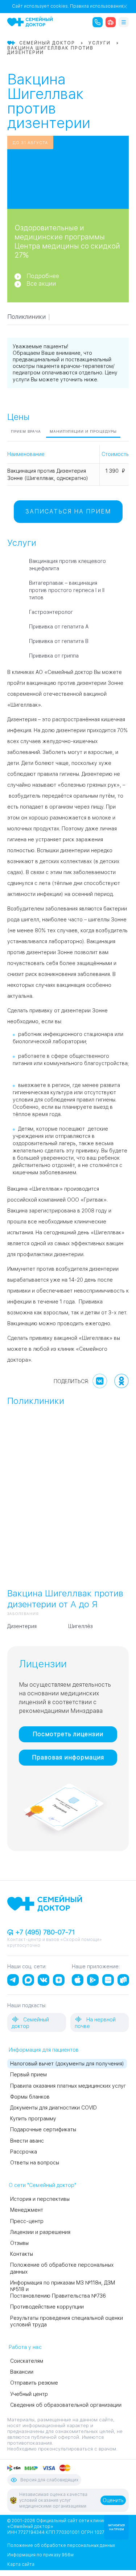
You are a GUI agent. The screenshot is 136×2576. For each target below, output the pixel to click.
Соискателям (27, 2361)
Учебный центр (29, 2394)
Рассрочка (24, 2152)
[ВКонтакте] (100, 1381)
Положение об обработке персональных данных (61, 2545)
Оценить (113, 2500)
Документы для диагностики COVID (53, 2108)
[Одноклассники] (121, 1381)
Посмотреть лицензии (68, 1734)
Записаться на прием (68, 511)
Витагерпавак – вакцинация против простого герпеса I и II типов (67, 590)
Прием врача (26, 431)
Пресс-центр (27, 2221)
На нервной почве (95, 2023)
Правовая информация (68, 1757)
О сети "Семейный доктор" (42, 2185)
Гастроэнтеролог (51, 612)
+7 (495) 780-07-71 (44, 1932)
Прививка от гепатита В (59, 641)
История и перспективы (40, 2199)
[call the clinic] (98, 22)
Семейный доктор (30, 2023)
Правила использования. (97, 6)
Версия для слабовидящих (49, 2480)
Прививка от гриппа (54, 656)
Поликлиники (26, 317)
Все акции (41, 284)
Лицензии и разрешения (40, 2232)
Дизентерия (22, 1626)
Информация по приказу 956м (40, 2555)
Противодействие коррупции (47, 2307)
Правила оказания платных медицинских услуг (68, 2086)
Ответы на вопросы (35, 2163)
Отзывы (19, 2243)
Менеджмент (27, 2210)
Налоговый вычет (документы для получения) (67, 2064)
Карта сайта (21, 2564)
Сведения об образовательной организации (66, 2405)
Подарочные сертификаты (43, 2130)
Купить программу (33, 2119)
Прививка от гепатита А (59, 627)
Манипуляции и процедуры (83, 431)
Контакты (22, 2254)
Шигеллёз (81, 1626)
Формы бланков (30, 2097)
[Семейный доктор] (30, 22)
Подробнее (43, 276)
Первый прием (28, 2075)
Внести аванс (27, 2141)
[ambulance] (111, 22)
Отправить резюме (34, 2383)
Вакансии (22, 2372)
